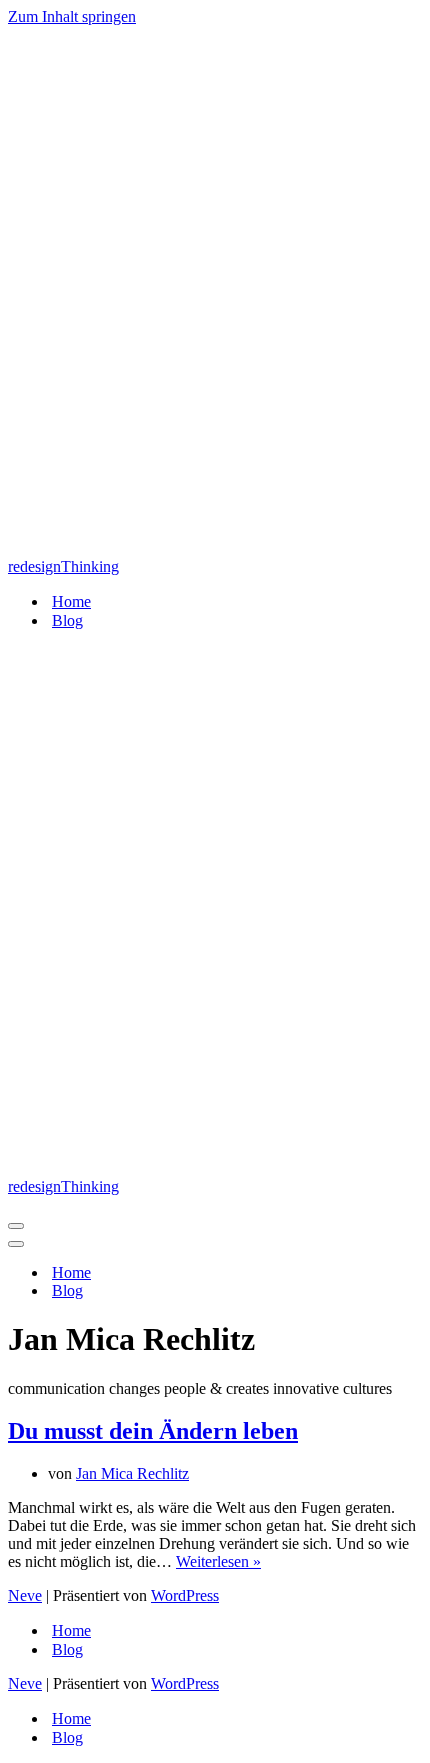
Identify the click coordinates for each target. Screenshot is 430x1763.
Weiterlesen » (218, 1561)
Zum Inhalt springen (72, 16)
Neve (25, 1595)
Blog (67, 620)
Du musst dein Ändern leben (153, 1431)
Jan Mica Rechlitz (132, 1473)
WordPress (185, 1595)
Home (71, 601)
